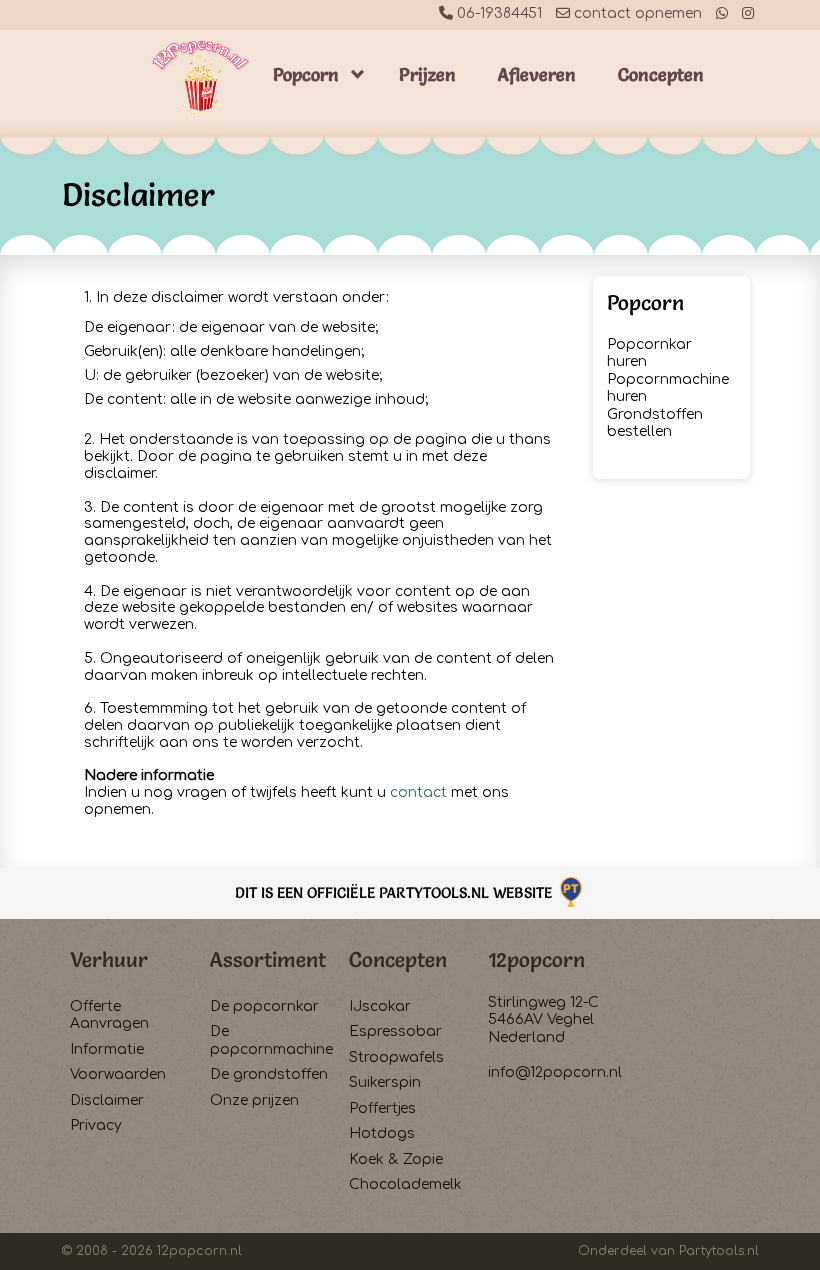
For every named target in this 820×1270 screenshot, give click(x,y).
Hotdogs (382, 1133)
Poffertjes (382, 1108)
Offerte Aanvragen (109, 1015)
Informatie (107, 1049)
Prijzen (427, 74)
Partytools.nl (719, 1251)
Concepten (661, 74)
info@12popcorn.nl (555, 1072)
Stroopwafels (396, 1057)
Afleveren (537, 74)
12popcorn (536, 959)
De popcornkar (264, 1006)
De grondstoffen (269, 1074)
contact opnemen (636, 13)
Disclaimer (107, 1100)
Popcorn (306, 74)
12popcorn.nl (199, 1251)
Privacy (96, 1125)
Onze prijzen (254, 1100)
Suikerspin (385, 1082)
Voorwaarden (118, 1074)
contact (418, 792)
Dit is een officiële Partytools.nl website (395, 892)
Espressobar (395, 1031)
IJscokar (380, 1006)
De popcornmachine (271, 1040)
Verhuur (109, 959)
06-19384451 (497, 13)
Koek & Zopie (396, 1159)
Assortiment (268, 959)
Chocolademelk (405, 1184)
